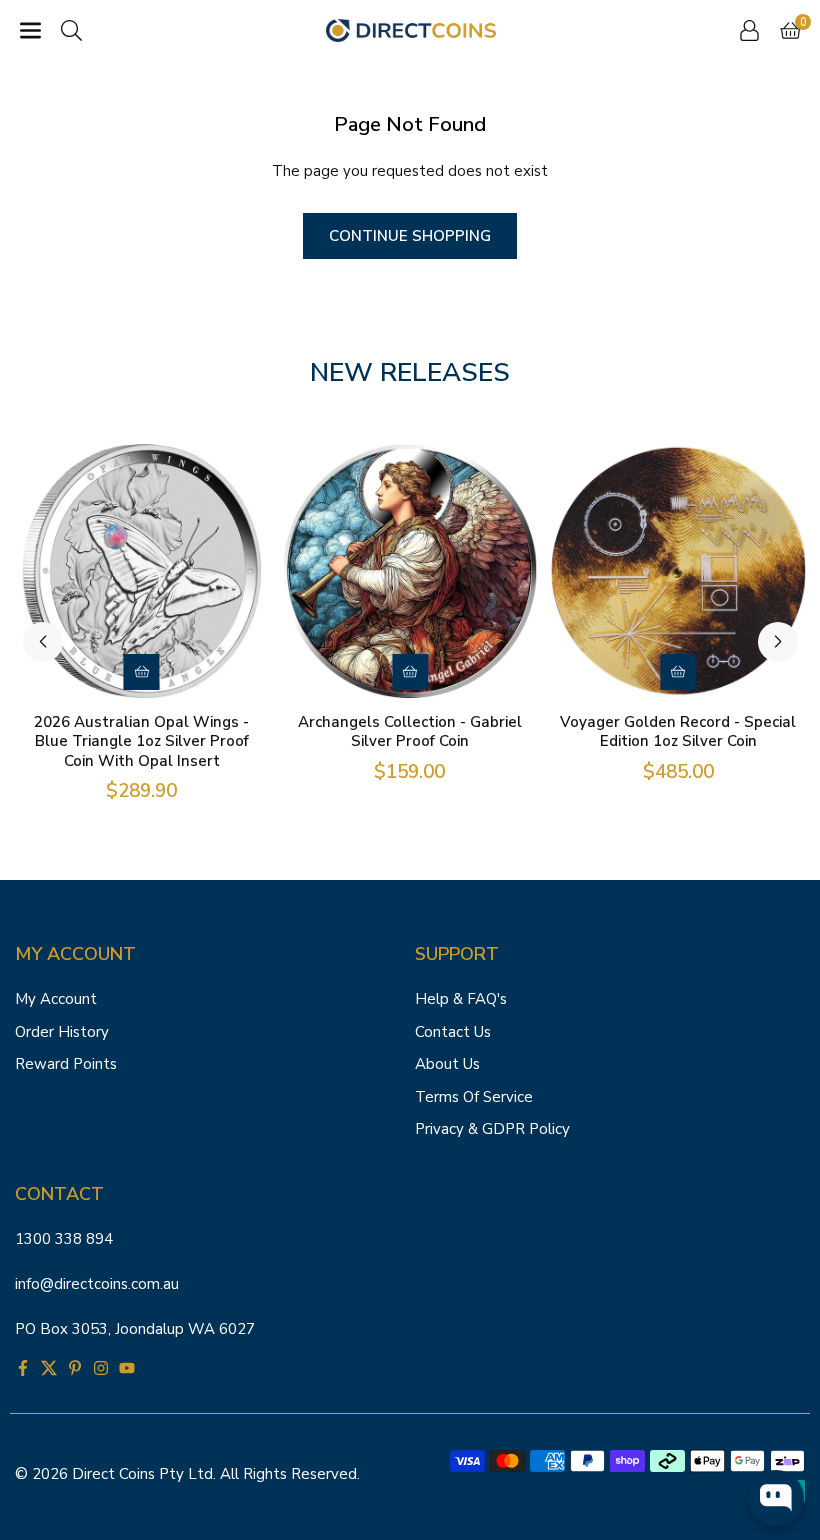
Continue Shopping (410, 236)
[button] (30, 30)
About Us (447, 1064)
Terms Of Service (474, 1097)
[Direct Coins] (411, 29)
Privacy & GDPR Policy (492, 1129)
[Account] (749, 30)
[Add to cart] (142, 672)
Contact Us (453, 1032)
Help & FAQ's (461, 999)
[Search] (71, 30)
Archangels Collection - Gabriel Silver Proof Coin (410, 732)
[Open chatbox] (776, 1498)
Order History (62, 1032)
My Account (56, 999)
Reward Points (66, 1064)
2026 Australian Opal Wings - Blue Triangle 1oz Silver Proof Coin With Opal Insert (141, 741)
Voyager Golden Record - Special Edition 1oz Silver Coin (678, 732)
